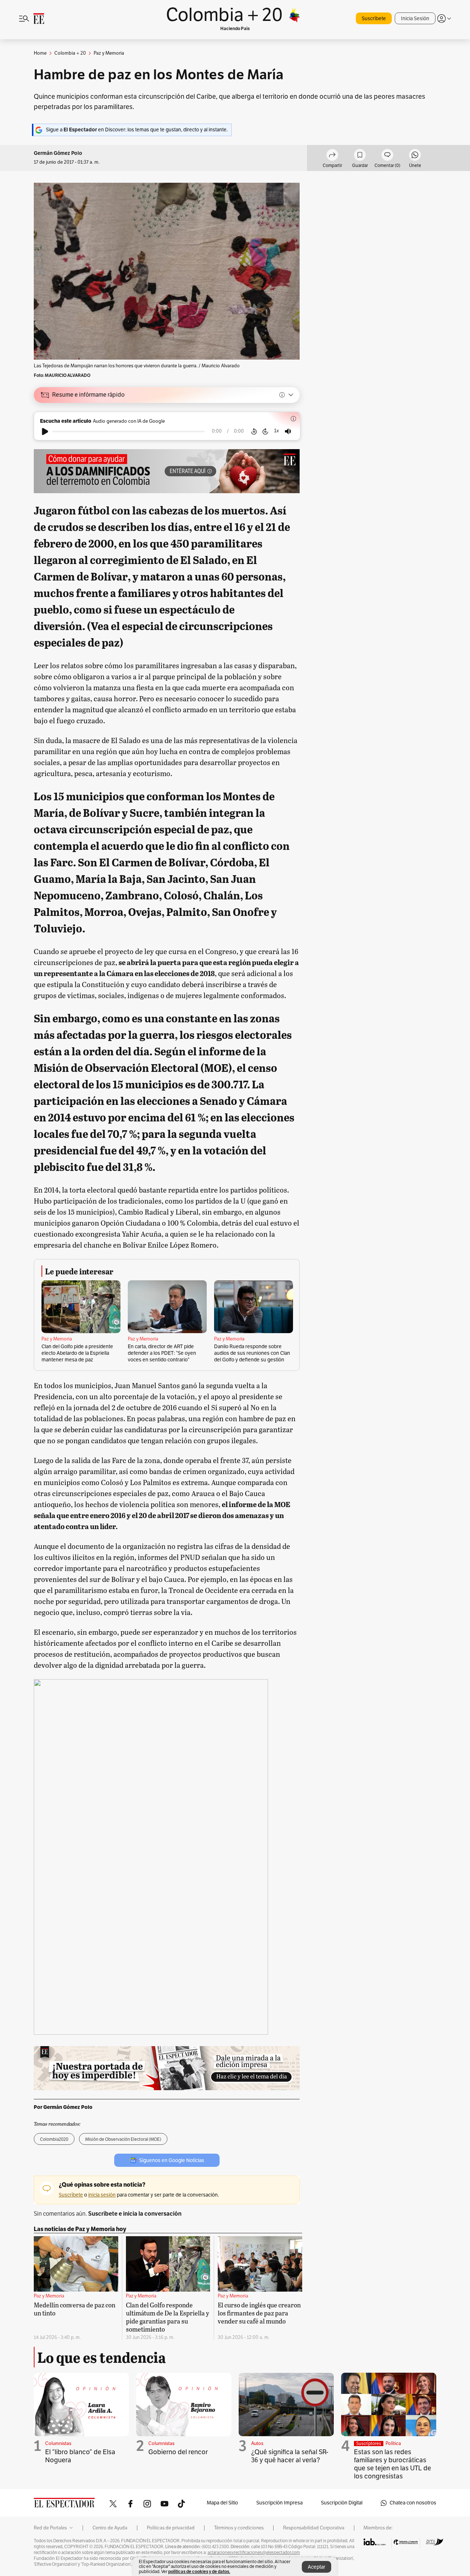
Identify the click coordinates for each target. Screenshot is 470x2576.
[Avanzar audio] (265, 432)
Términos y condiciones (239, 2528)
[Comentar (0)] (387, 156)
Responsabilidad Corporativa (314, 2528)
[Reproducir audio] (45, 432)
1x (276, 431)
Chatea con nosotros (413, 2503)
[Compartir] (332, 156)
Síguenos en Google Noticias (172, 2160)
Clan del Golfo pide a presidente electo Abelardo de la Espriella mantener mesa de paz (77, 1353)
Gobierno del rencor (178, 2452)
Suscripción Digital (342, 2503)
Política (393, 2444)
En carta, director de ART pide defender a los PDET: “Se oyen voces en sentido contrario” (162, 1353)
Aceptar (317, 2567)
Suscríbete (374, 19)
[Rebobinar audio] (254, 432)
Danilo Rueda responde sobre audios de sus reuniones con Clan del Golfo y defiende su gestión (252, 1353)
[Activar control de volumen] (288, 431)
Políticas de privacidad (171, 2528)
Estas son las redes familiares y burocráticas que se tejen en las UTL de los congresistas (393, 2464)
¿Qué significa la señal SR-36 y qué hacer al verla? (290, 2456)
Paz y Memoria (57, 1339)
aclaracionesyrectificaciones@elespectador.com (254, 2553)
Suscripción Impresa (279, 2503)
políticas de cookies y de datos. (199, 2571)
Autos (257, 2444)
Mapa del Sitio (222, 2503)
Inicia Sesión (415, 19)
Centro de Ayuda (110, 2528)
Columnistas (58, 2444)
